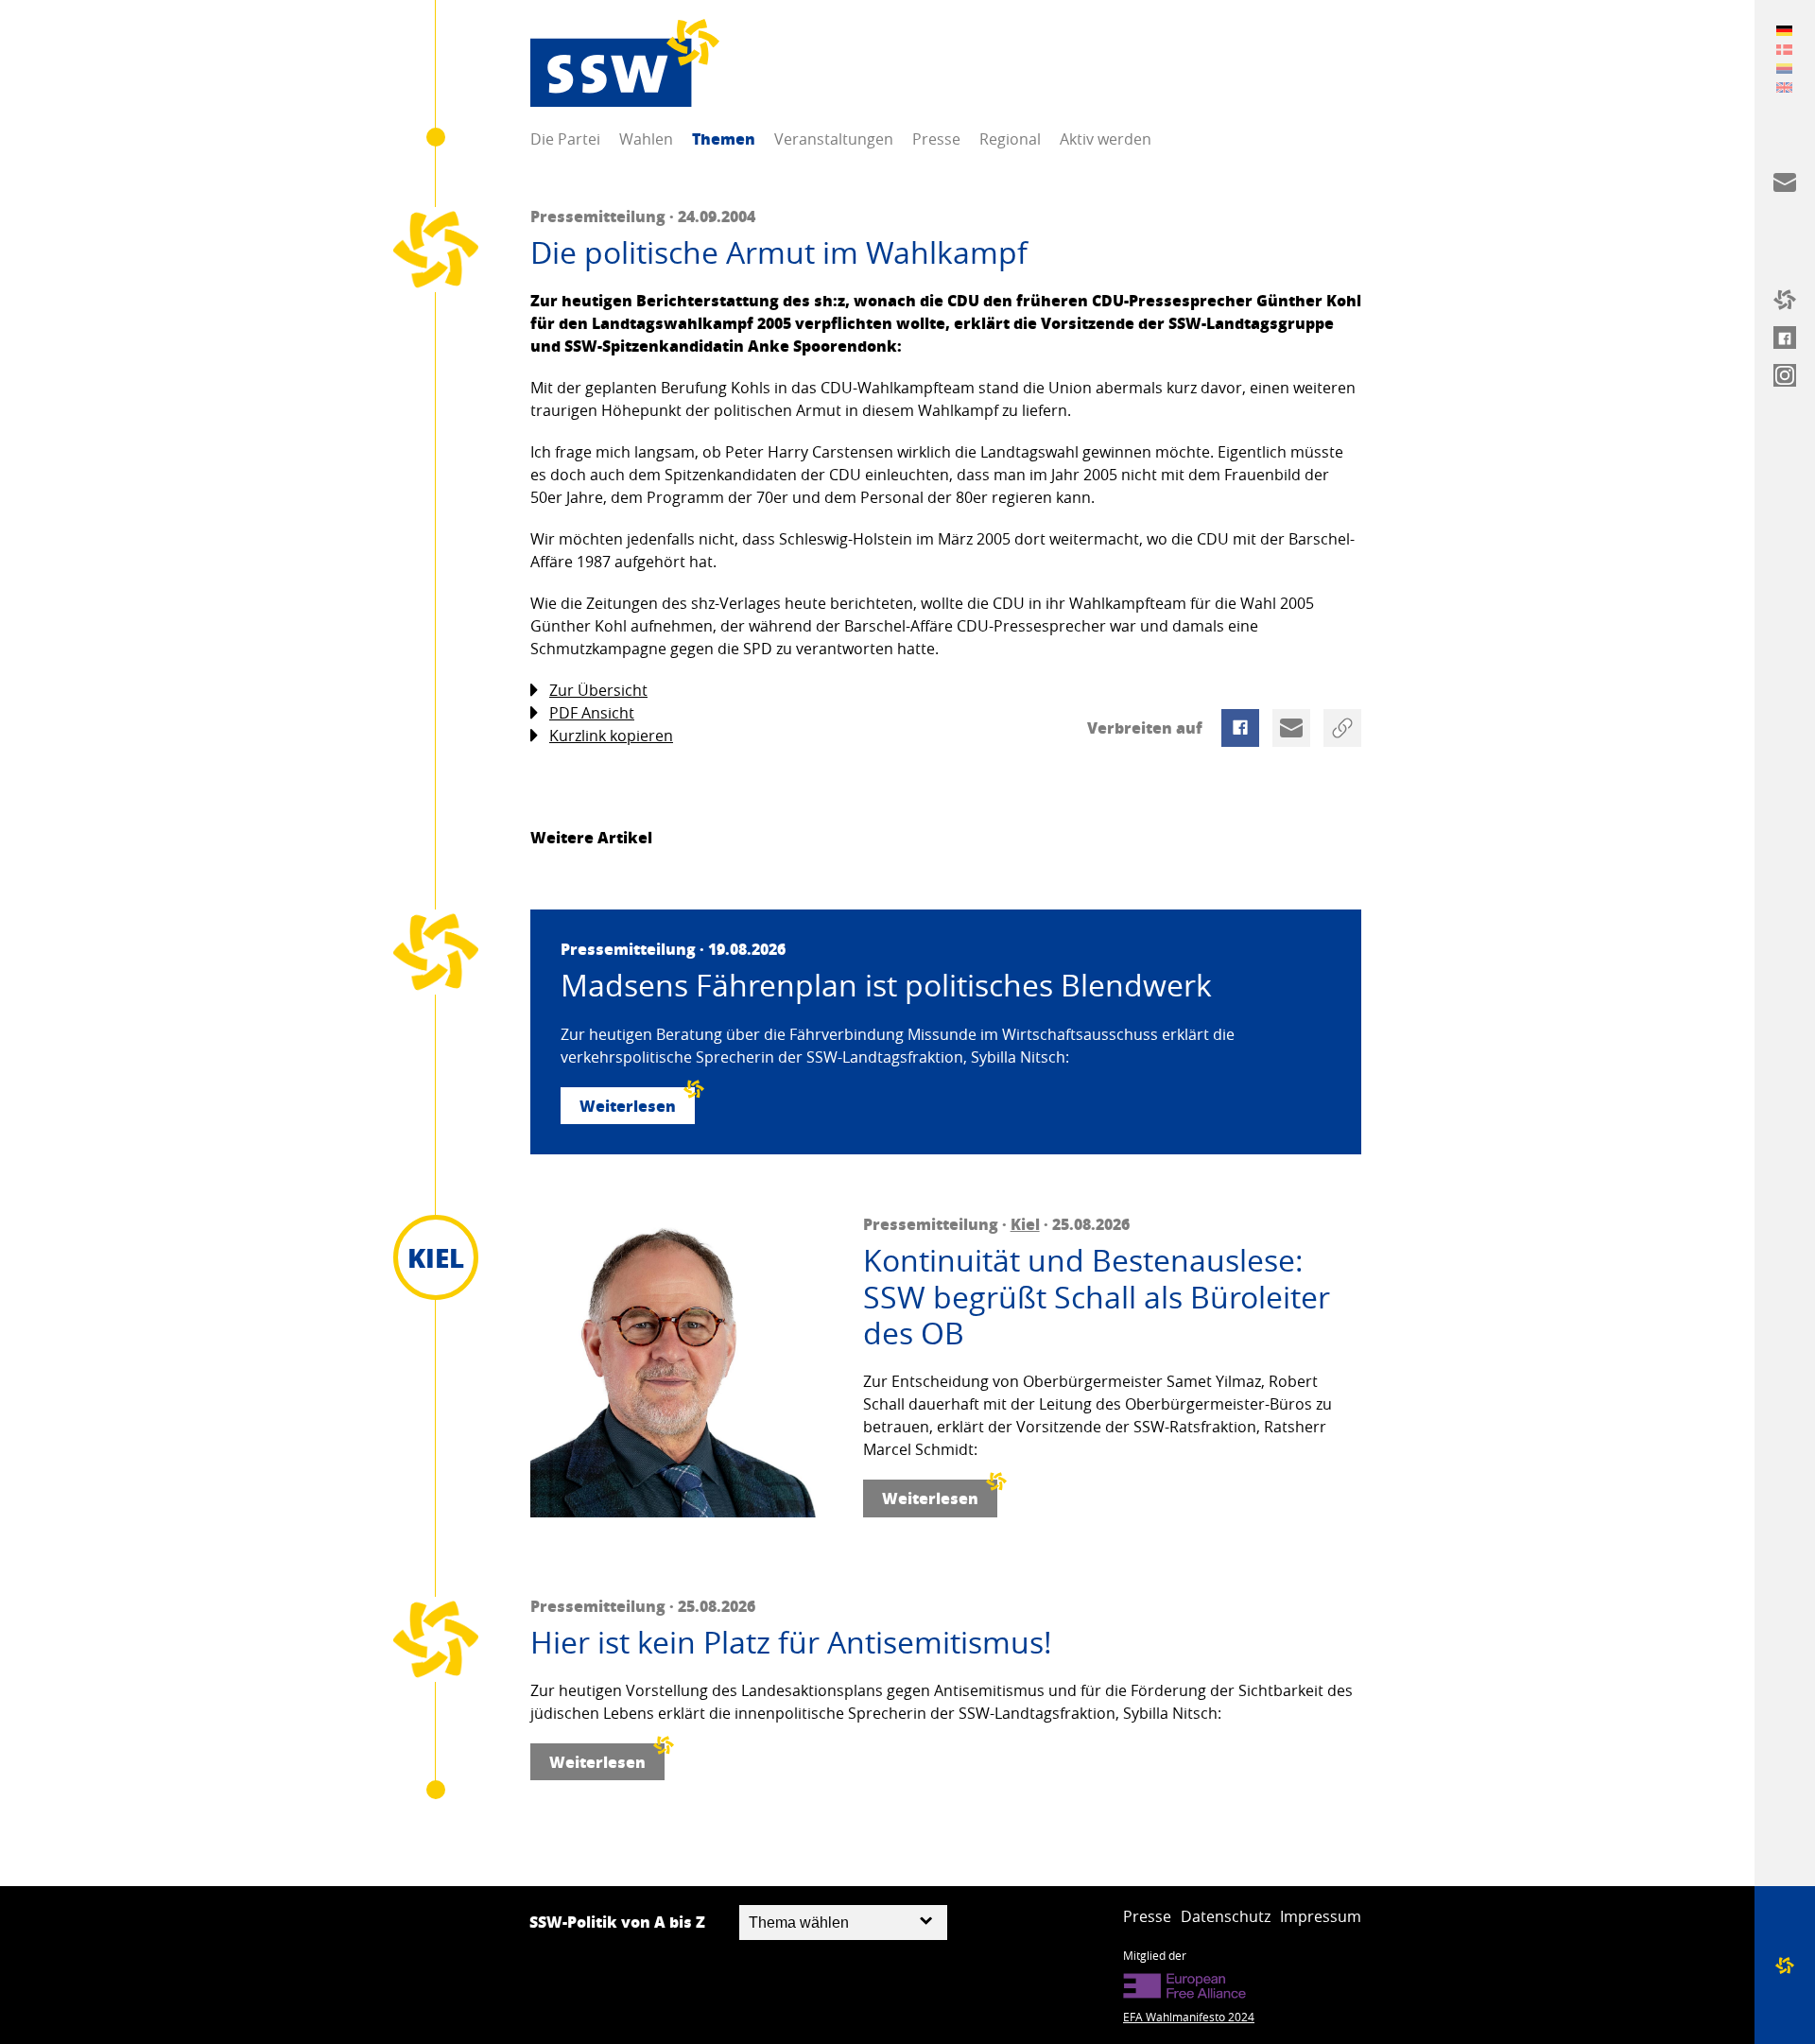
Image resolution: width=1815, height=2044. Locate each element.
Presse (936, 139)
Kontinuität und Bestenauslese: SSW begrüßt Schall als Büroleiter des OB (1097, 1297)
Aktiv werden (1106, 139)
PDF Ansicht (592, 713)
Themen (724, 139)
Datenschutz (1226, 1916)
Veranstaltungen (834, 139)
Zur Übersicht (598, 690)
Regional (1010, 139)
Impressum (1321, 1916)
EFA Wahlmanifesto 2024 (1189, 2017)
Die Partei (565, 139)
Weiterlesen (628, 1106)
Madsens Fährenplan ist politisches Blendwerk (886, 985)
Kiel (1025, 1224)
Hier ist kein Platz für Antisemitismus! (791, 1642)
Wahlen (646, 139)
